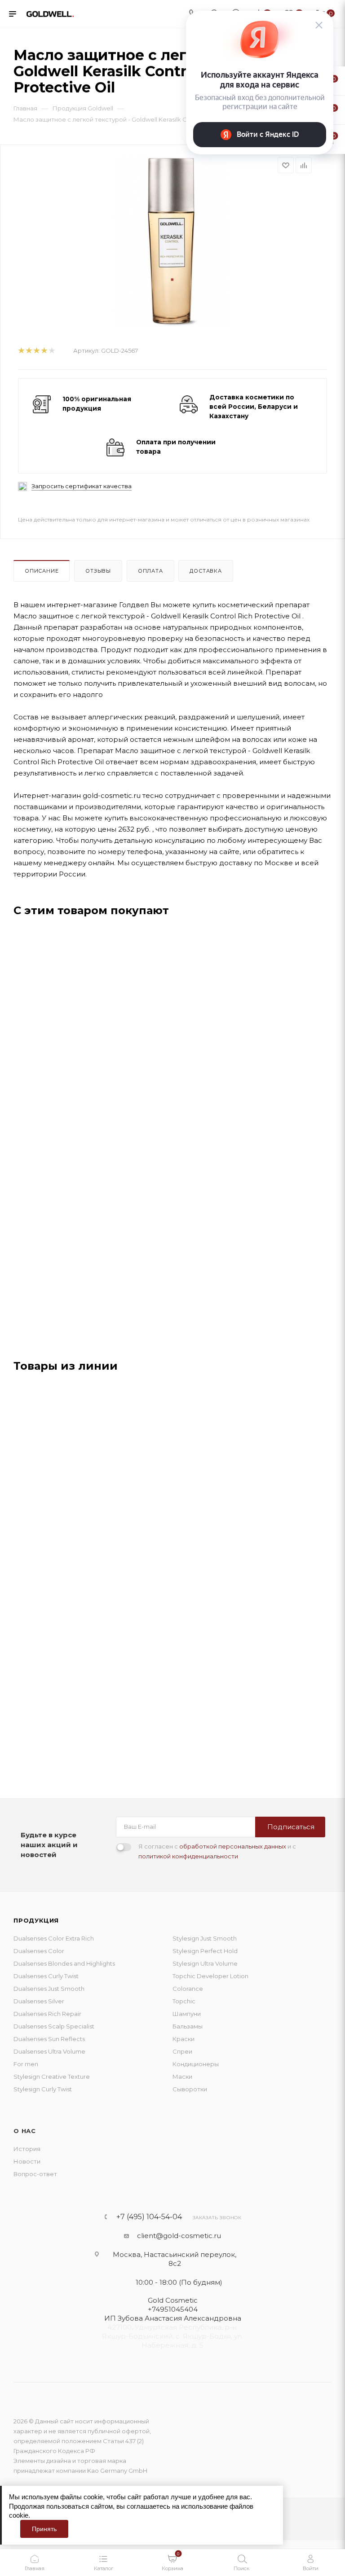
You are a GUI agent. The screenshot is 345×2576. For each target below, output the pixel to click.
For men (26, 2064)
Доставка (206, 571)
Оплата (150, 571)
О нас (25, 2131)
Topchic (184, 2001)
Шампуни (187, 2014)
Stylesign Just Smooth (205, 1938)
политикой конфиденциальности (188, 1856)
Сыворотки (190, 2089)
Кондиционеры (196, 2064)
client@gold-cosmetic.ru (179, 2236)
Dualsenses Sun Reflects (49, 2039)
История (27, 2149)
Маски (182, 2077)
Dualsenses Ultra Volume (49, 2051)
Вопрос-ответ (35, 2174)
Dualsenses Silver (39, 2001)
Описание (42, 571)
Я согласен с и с (217, 1851)
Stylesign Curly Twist (43, 2089)
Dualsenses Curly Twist (46, 1976)
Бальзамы (188, 2026)
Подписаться (291, 1827)
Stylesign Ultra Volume (205, 1963)
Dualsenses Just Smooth (49, 1989)
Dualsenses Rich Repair (47, 2014)
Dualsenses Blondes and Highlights (64, 1963)
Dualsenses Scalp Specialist (54, 2026)
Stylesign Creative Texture (52, 2077)
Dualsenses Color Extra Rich (54, 1938)
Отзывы (98, 571)
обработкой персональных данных (233, 1846)
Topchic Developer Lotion (210, 1976)
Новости (27, 2161)
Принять (44, 2529)
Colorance (188, 1989)
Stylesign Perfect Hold (205, 1951)
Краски (184, 2039)
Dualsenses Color (39, 1951)
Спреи (182, 2051)
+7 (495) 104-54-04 (149, 2217)
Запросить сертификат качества (82, 486)
